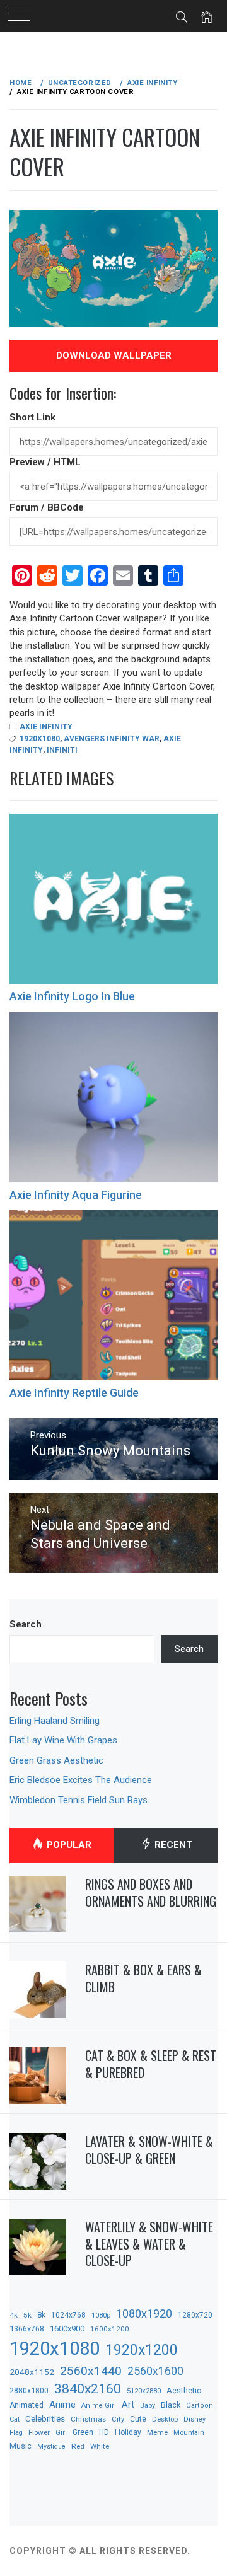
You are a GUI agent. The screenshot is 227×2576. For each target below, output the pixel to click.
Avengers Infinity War (112, 739)
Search (26, 1624)
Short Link (32, 417)
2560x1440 (91, 2371)
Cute (138, 2419)
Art (128, 2405)
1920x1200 (142, 2350)
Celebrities (45, 2418)
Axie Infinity (46, 727)
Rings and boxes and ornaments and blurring (151, 1892)
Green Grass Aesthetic (56, 1760)
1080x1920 (144, 2313)
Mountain (189, 2433)
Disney (195, 2419)
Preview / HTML (45, 462)
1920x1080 (40, 739)
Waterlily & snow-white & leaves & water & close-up (149, 2244)
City (118, 2419)
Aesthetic (184, 2390)
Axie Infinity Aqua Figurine (76, 1195)
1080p (101, 2315)
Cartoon (200, 2406)
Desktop (165, 2419)
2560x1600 (155, 2371)
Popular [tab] (68, 1845)
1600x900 (67, 2329)
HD (104, 2432)
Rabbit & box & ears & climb (143, 1978)
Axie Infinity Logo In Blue (72, 996)
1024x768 (68, 2315)
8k (41, 2315)
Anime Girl (99, 2406)
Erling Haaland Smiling (55, 1721)
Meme (157, 2432)
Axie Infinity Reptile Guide (74, 1393)
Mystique (51, 2446)
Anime (62, 2405)
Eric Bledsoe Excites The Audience (81, 1780)
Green (83, 2432)
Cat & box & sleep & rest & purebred (151, 2064)
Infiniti (62, 750)
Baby (148, 2406)
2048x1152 (32, 2372)
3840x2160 (88, 2388)
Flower (39, 2432)
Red (78, 2446)
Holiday (128, 2432)
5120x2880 (144, 2391)
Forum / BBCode (47, 507)
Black (171, 2405)
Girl (61, 2433)
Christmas (88, 2419)
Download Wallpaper (114, 355)
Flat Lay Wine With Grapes (63, 1740)
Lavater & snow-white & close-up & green (149, 2150)
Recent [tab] (172, 1845)
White (100, 2446)
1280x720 (195, 2315)
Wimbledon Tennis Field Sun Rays (79, 1800)
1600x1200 (110, 2329)
